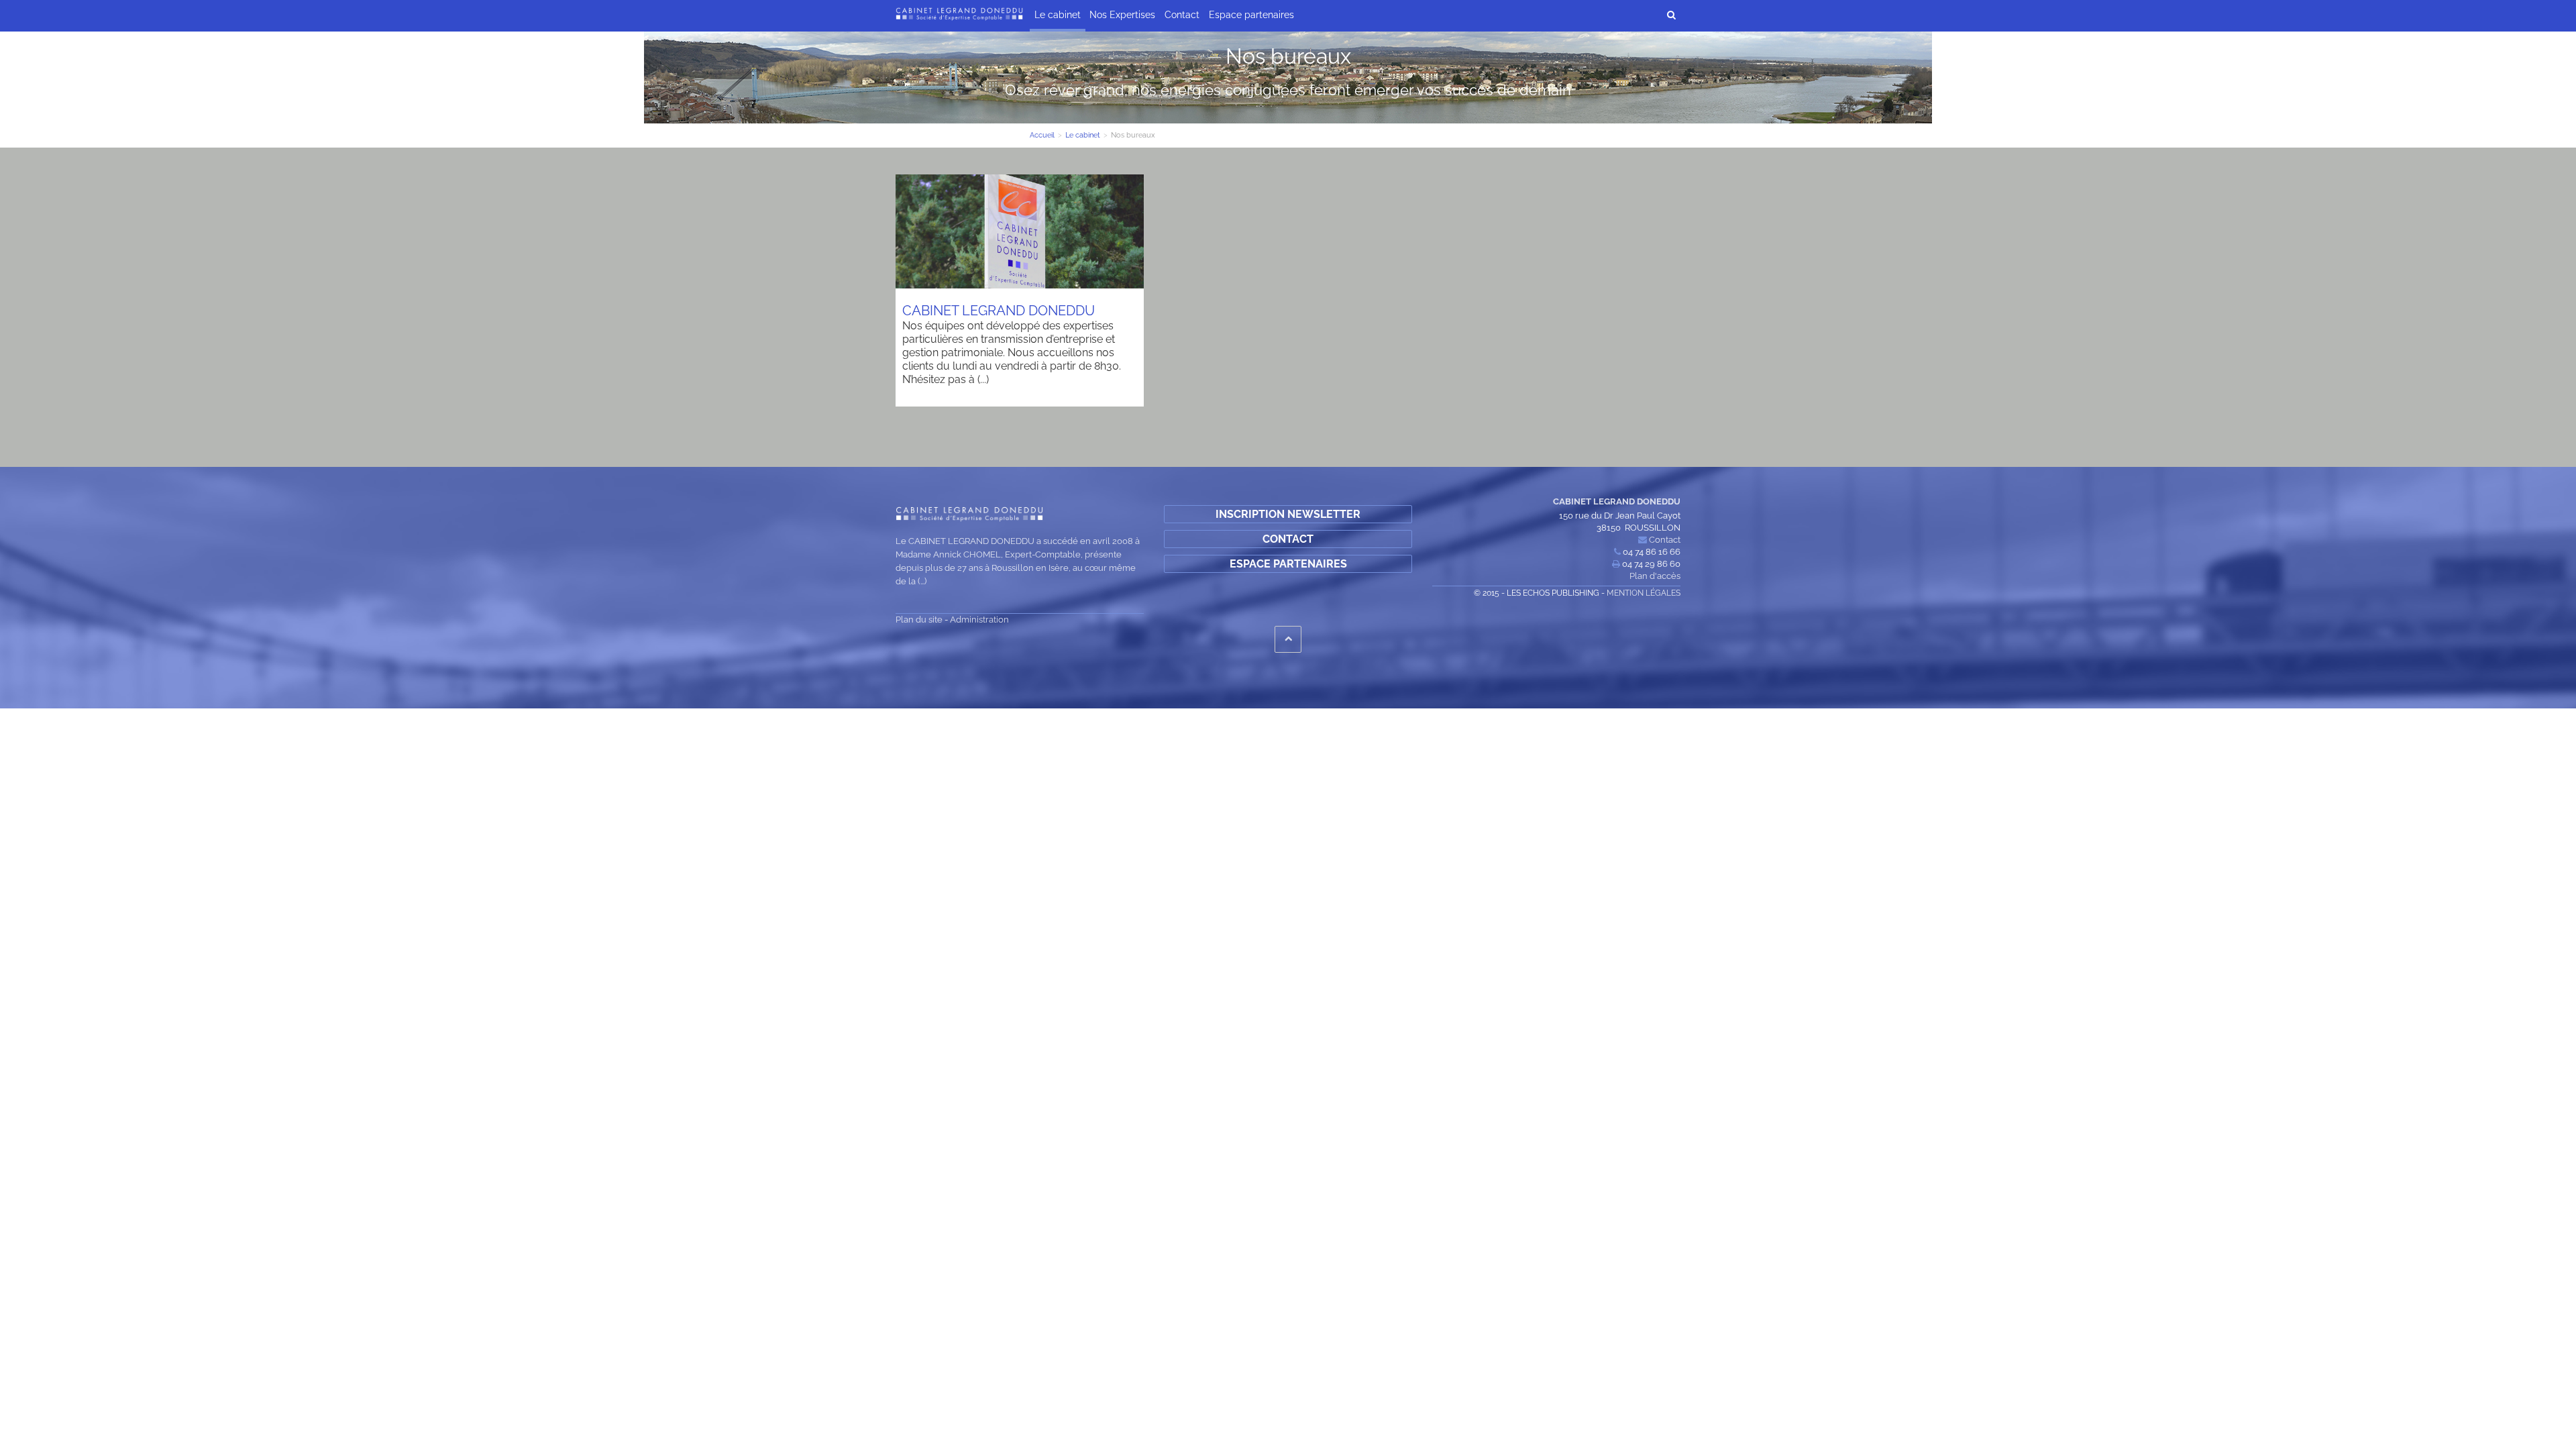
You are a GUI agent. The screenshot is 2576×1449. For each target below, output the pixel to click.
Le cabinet (1058, 15)
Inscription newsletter (1288, 514)
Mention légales (1644, 593)
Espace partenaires (1251, 15)
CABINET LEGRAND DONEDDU (999, 311)
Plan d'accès (1655, 576)
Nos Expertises (1122, 15)
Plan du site (919, 620)
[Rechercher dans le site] (1671, 14)
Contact (1182, 15)
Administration (979, 620)
